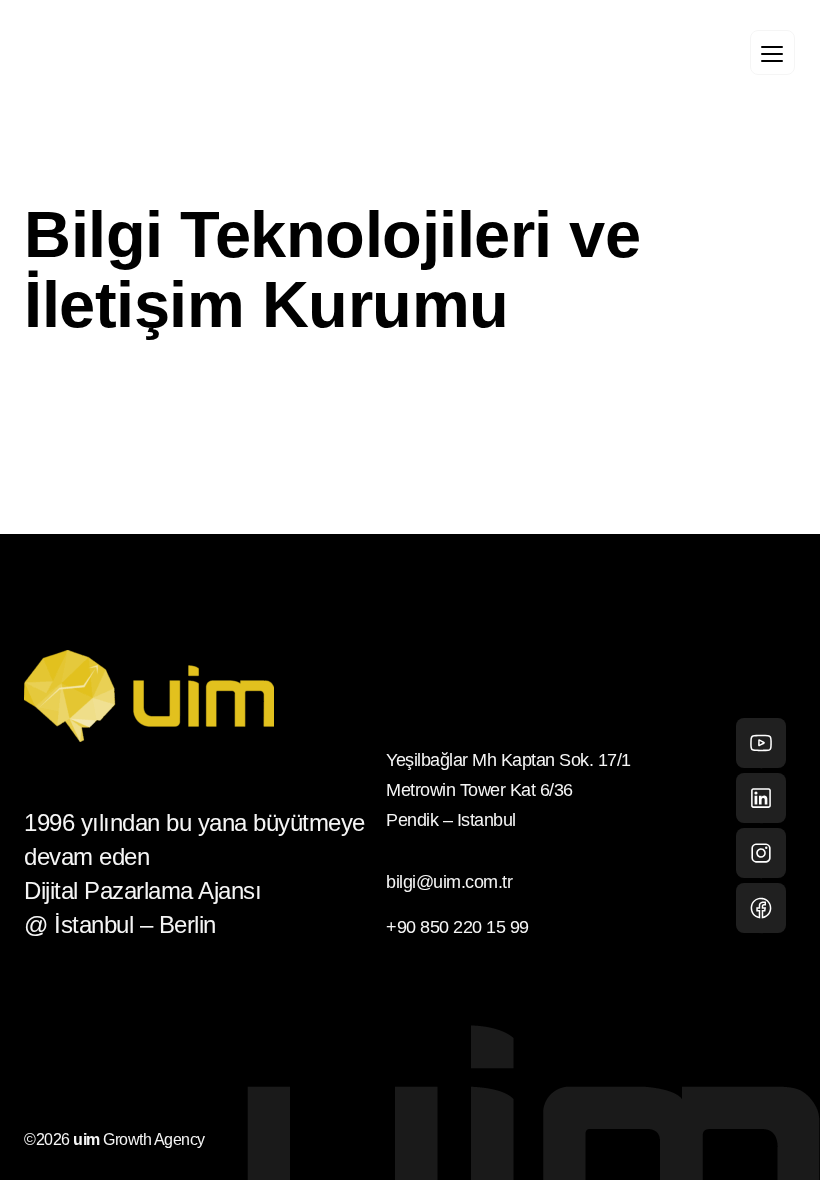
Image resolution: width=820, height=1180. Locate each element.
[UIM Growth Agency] (150, 55)
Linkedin (761, 798)
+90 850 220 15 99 (457, 927)
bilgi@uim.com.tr (449, 882)
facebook (761, 908)
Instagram (761, 853)
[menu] (772, 52)
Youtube (761, 743)
